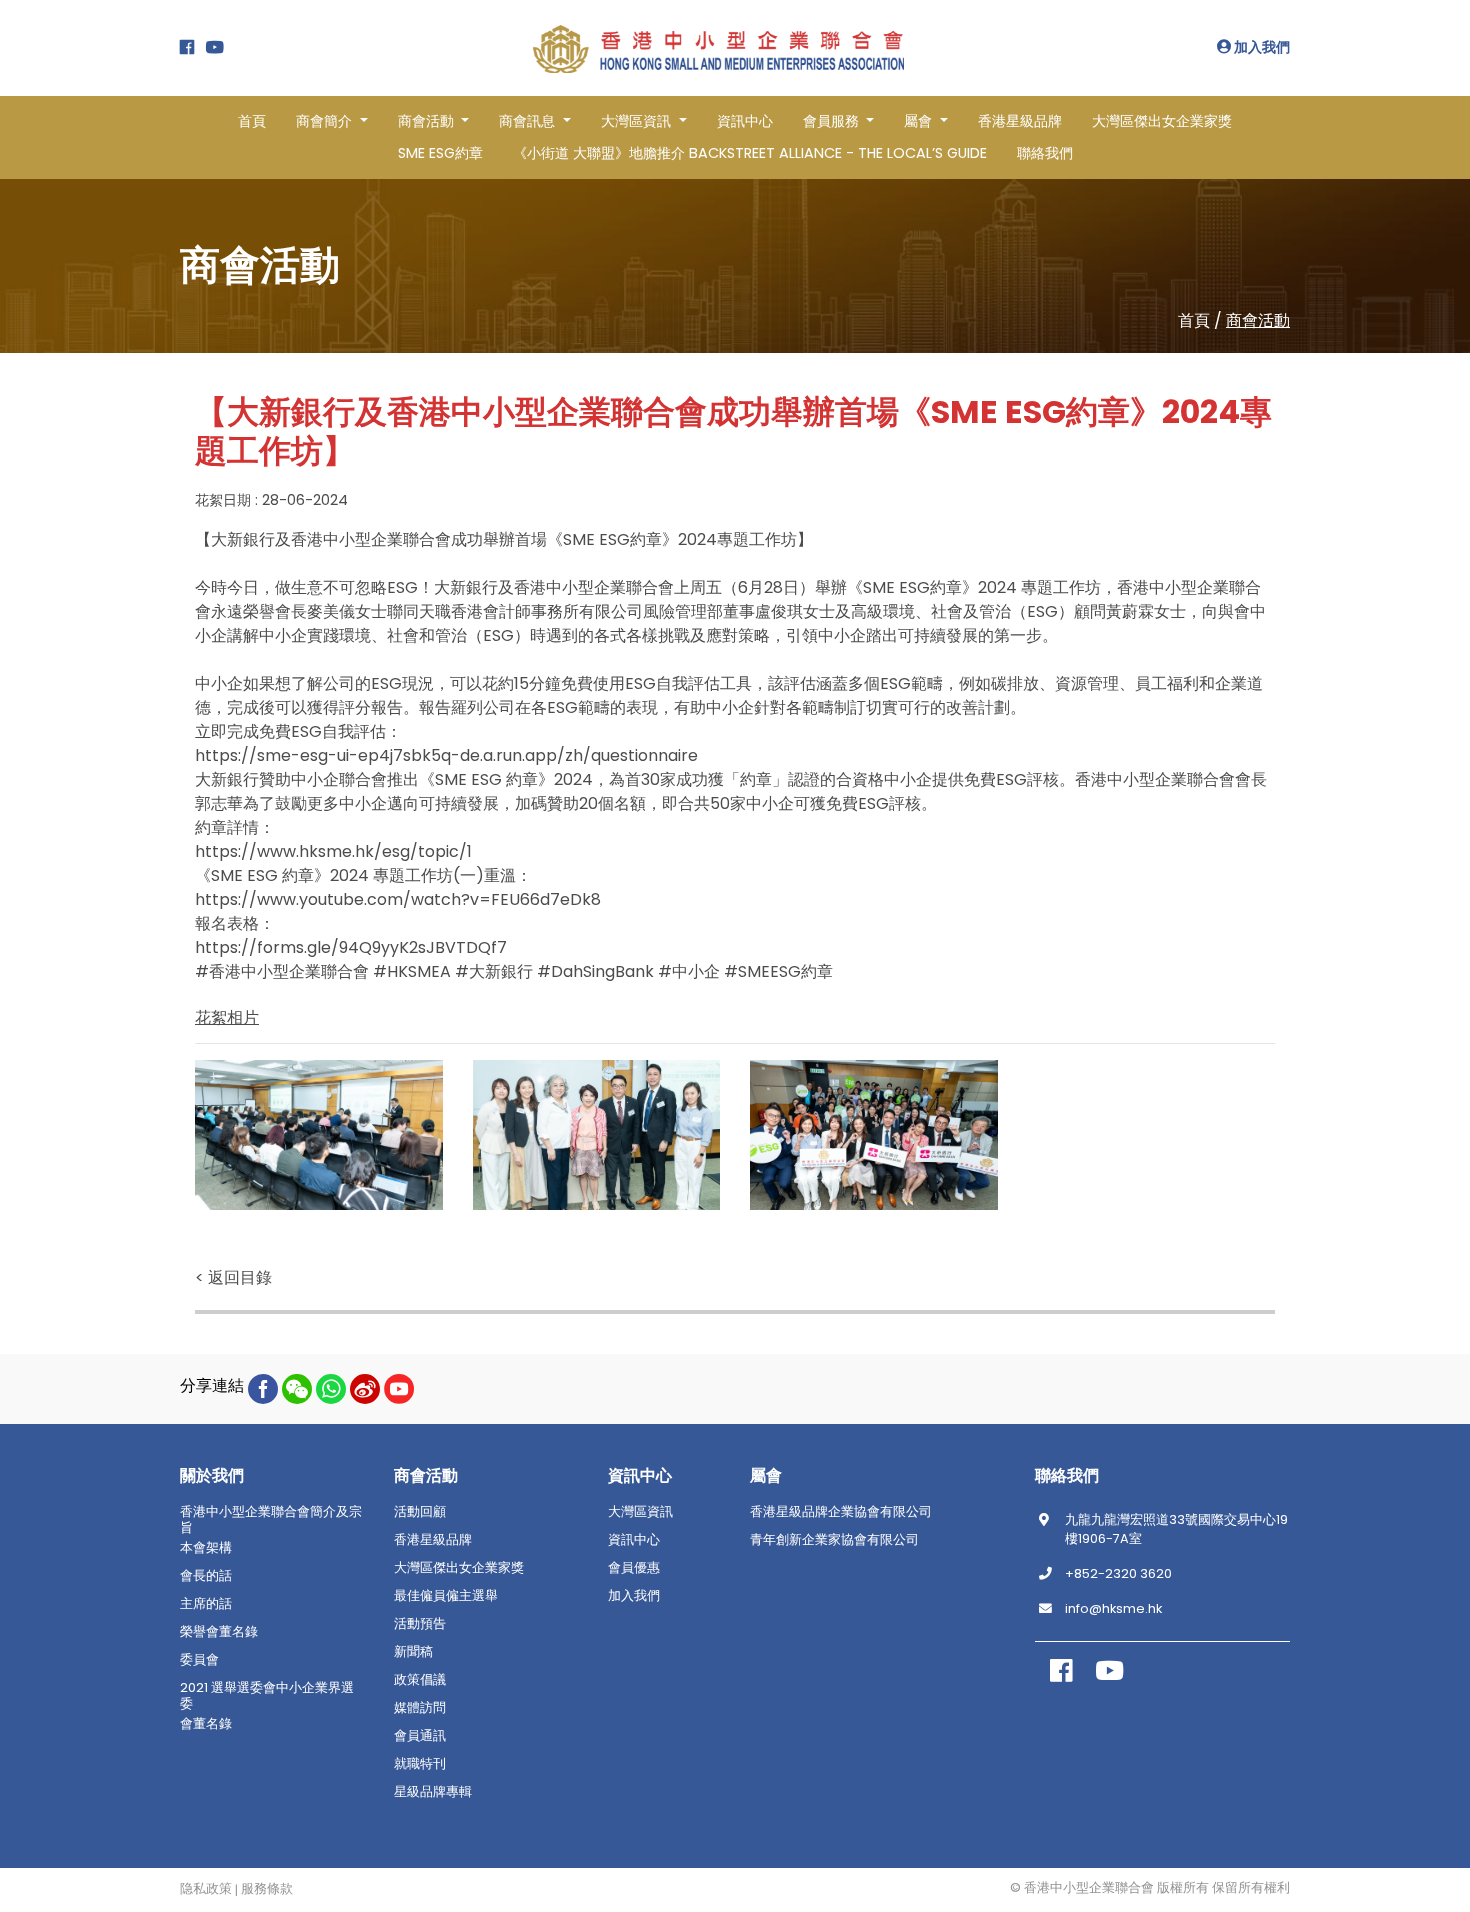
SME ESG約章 (440, 153)
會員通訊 (420, 1736)
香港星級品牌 (1020, 121)
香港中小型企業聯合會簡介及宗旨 (271, 1520)
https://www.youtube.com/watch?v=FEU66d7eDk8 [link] (398, 899)
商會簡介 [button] (326, 121)
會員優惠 (634, 1568)
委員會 (199, 1660)
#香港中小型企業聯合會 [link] (282, 971)
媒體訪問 (420, 1708)
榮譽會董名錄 (219, 1632)
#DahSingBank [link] (595, 971)
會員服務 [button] (833, 121)
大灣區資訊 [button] (638, 121)
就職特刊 (420, 1764)
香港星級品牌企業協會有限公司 (841, 1512)
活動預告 (420, 1624)
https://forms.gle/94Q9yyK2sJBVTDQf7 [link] (351, 947)
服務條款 (267, 1889)
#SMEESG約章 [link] (778, 971)
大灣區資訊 (640, 1512)
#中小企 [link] (689, 971)
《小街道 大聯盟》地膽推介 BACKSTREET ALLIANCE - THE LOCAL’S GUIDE (750, 153)
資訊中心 (745, 121)
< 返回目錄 (233, 1277)
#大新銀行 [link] (494, 971)
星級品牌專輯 (433, 1792)
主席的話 (206, 1604)
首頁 (252, 121)
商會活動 (1258, 320)
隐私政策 (206, 1889)
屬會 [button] (920, 121)
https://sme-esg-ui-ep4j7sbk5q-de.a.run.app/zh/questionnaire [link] (446, 755)
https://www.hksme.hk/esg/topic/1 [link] (333, 851)
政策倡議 (420, 1680)
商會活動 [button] (428, 121)
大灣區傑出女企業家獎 (1162, 121)
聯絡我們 (1045, 153)
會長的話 (206, 1576)
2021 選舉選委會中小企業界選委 (267, 1696)
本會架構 (206, 1548)
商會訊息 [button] (529, 121)
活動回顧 (420, 1512)
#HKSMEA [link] (412, 971)
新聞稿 (413, 1652)
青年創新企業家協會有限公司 (834, 1540)
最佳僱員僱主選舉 (446, 1596)
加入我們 (1260, 47)
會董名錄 (206, 1724)
